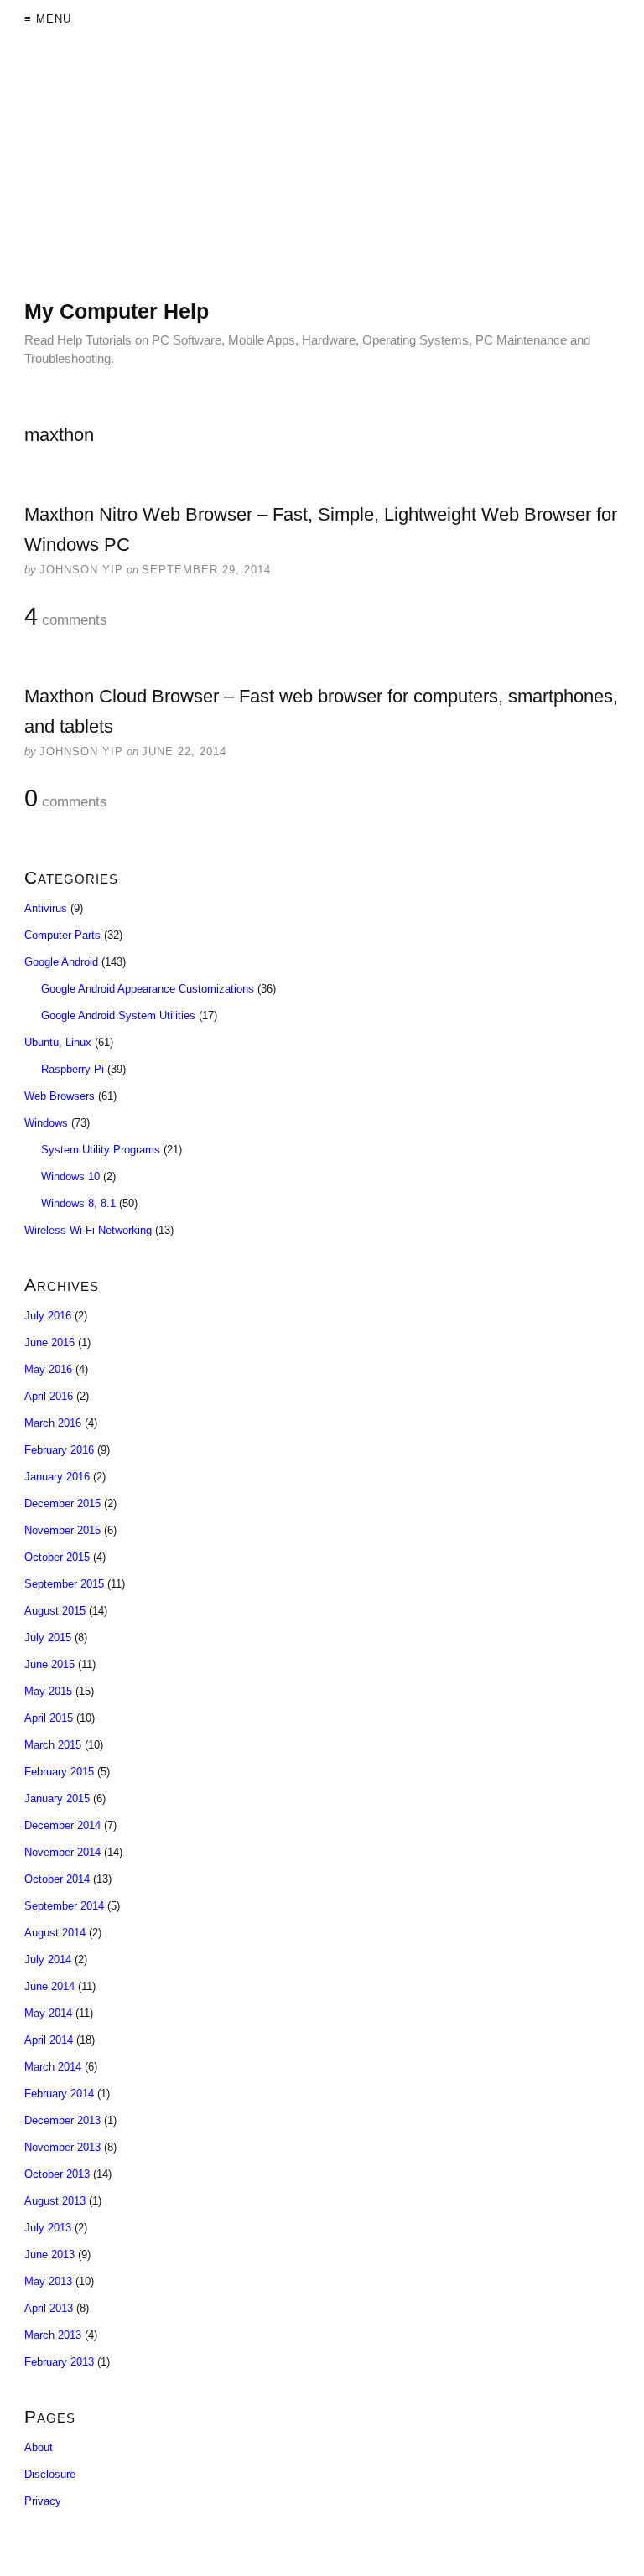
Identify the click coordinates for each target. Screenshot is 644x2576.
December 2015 (62, 1503)
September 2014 (64, 1906)
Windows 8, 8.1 (78, 1203)
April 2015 (49, 1718)
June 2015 (49, 1664)
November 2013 (62, 2147)
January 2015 (57, 1799)
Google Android (61, 962)
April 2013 (49, 2308)
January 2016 (57, 1477)
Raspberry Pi (73, 1069)
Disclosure (50, 2474)
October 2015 (57, 1557)
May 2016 (48, 1369)
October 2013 (57, 2174)
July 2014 (48, 1959)
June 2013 (49, 2255)
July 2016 (48, 1316)
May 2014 (48, 2013)
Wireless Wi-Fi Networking (88, 1230)
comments (66, 617)
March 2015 (53, 1745)
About (39, 2447)
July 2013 (48, 2228)
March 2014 (53, 2067)
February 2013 (59, 2362)
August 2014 (55, 1933)
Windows (46, 1123)
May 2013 (48, 2281)
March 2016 (53, 1423)
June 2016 (49, 1342)
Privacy (43, 2501)
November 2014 (62, 1852)
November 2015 (62, 1530)
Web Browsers (60, 1096)
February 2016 (59, 1450)
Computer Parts (62, 935)
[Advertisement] (322, 180)
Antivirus (46, 908)
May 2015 (48, 1691)
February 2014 (59, 2094)
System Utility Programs (101, 1150)
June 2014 (49, 1986)
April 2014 (49, 2040)
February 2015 (59, 1772)
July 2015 (48, 1638)
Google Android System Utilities (118, 1016)
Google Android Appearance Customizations (148, 989)
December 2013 (62, 2120)
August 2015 (55, 1611)
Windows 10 (70, 1177)
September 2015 (64, 1584)
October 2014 (57, 1879)
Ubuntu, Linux (58, 1042)
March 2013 (53, 2335)
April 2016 (49, 1396)
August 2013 (55, 2201)
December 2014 (62, 1825)
